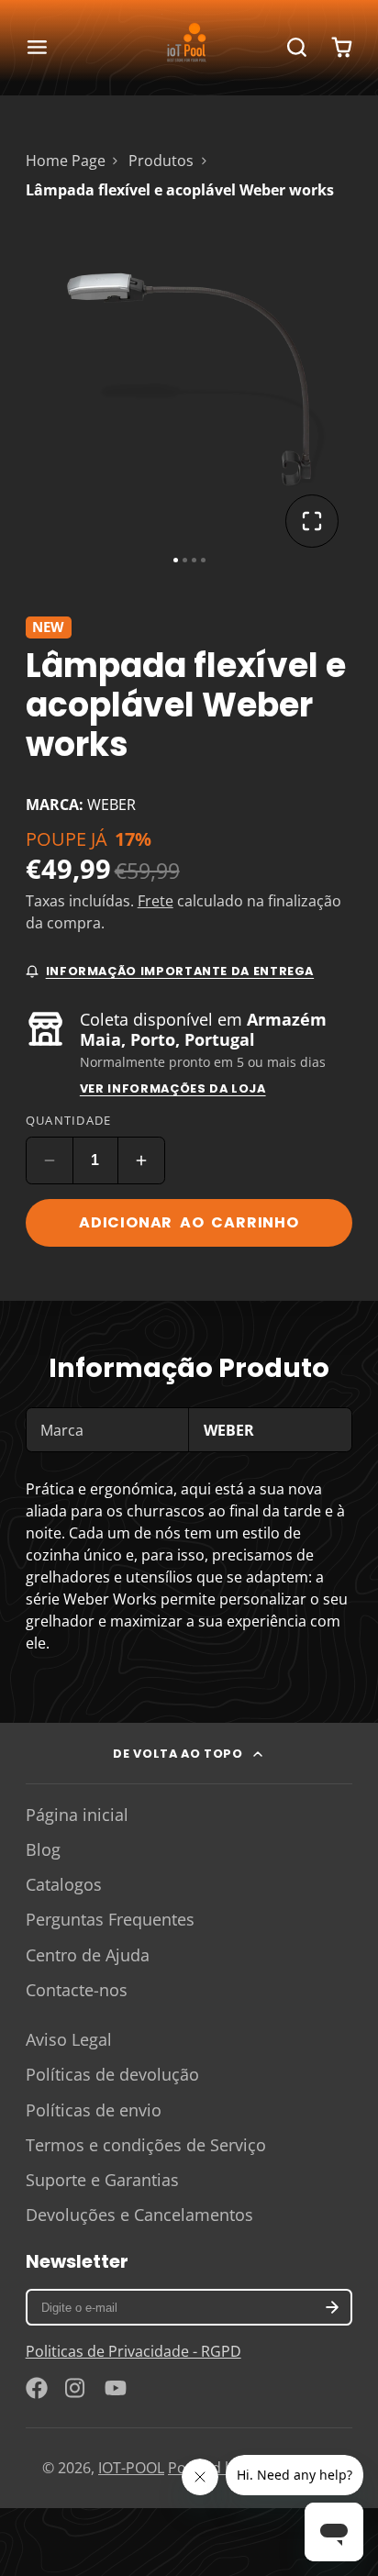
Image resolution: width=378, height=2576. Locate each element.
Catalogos (64, 1884)
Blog (43, 1849)
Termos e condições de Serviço (146, 2145)
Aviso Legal (69, 2039)
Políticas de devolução (112, 2074)
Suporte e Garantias (102, 2180)
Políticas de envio (94, 2110)
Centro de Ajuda (88, 1955)
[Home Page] (189, 48)
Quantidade (69, 1120)
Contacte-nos (77, 1990)
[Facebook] (37, 2388)
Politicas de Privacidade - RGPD (133, 2351)
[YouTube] (116, 2388)
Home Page (66, 161)
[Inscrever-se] (333, 2307)
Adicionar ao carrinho (189, 1222)
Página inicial (77, 1815)
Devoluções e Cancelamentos (139, 2215)
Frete (156, 901)
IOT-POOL (131, 2468)
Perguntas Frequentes (110, 1919)
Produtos (161, 161)
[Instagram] (76, 2388)
